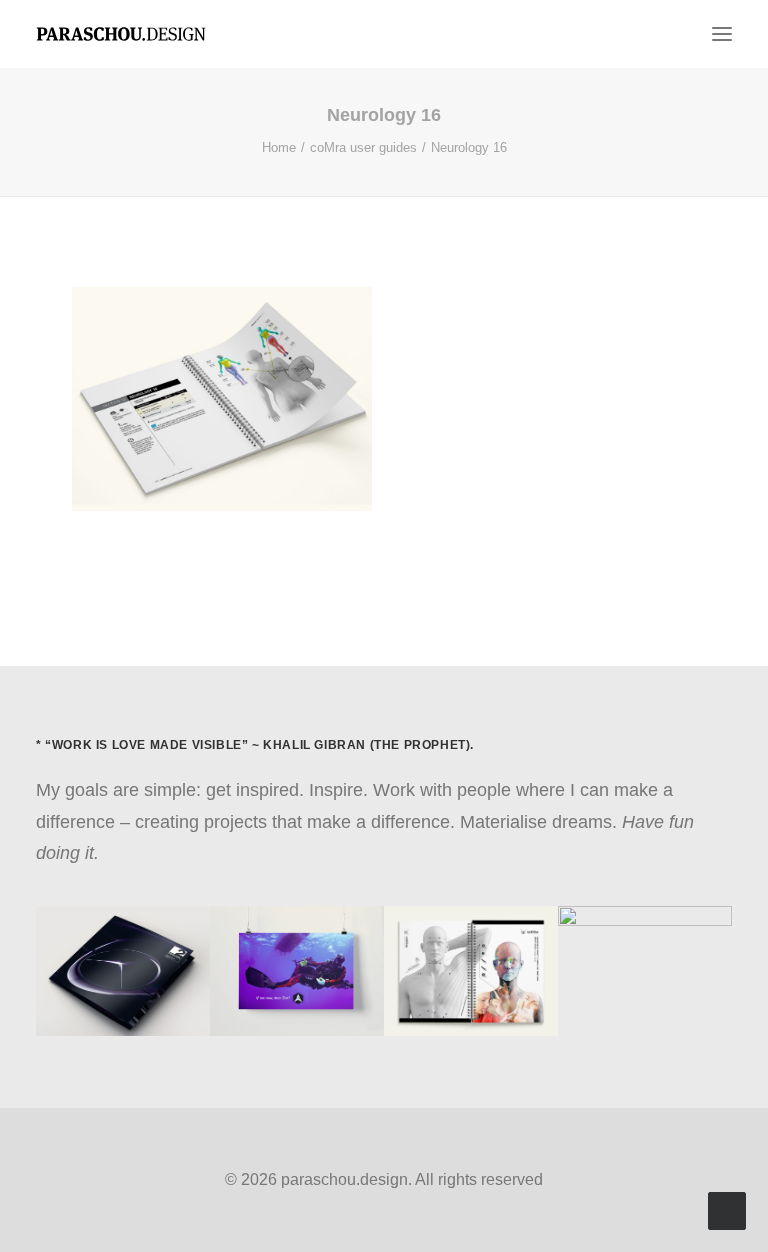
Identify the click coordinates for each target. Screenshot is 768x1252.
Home (279, 147)
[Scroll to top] (727, 1210)
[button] (722, 34)
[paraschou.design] (121, 34)
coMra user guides (363, 147)
